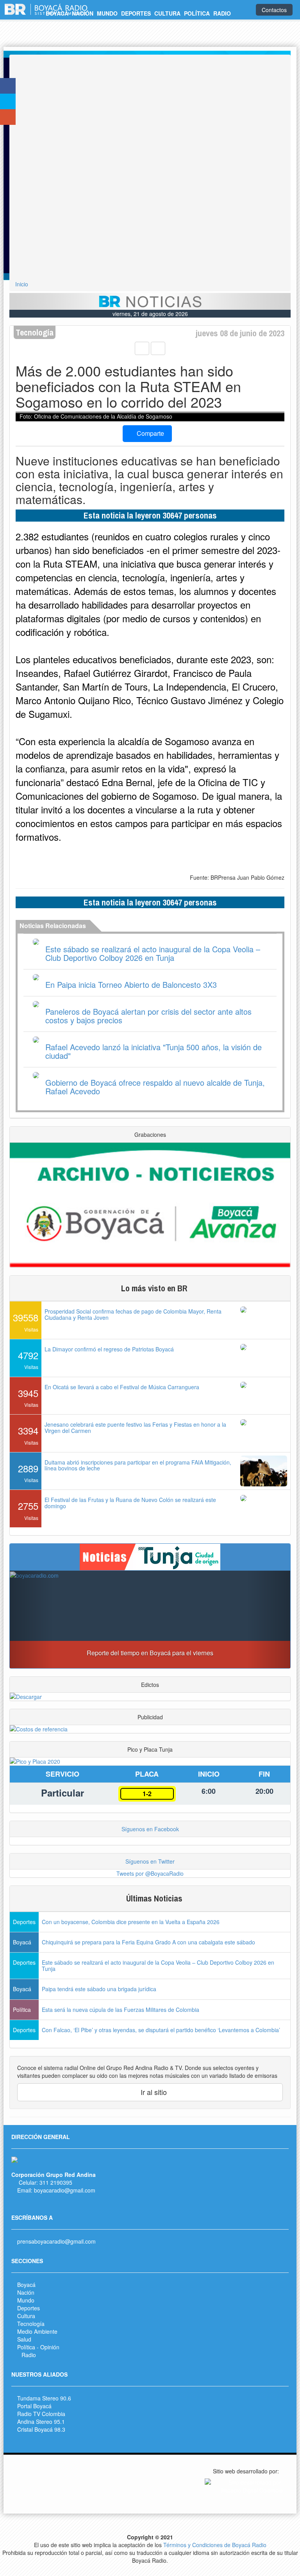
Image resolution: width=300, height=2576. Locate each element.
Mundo (26, 2300)
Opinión (50, 2347)
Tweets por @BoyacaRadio (150, 1873)
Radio (29, 2355)
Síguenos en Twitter (150, 1861)
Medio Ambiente (37, 2331)
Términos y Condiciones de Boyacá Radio (215, 2545)
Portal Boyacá (34, 2406)
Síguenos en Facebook (150, 1829)
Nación (26, 2292)
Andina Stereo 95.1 (41, 2422)
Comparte (150, 433)
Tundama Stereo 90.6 (44, 2398)
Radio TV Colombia (41, 2414)
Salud (24, 2339)
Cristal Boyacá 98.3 (41, 2429)
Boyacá (26, 2285)
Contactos (274, 10)
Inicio (22, 284)
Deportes (29, 2308)
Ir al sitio (153, 2092)
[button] (31, 1619)
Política (26, 2347)
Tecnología (31, 2324)
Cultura (26, 2316)
